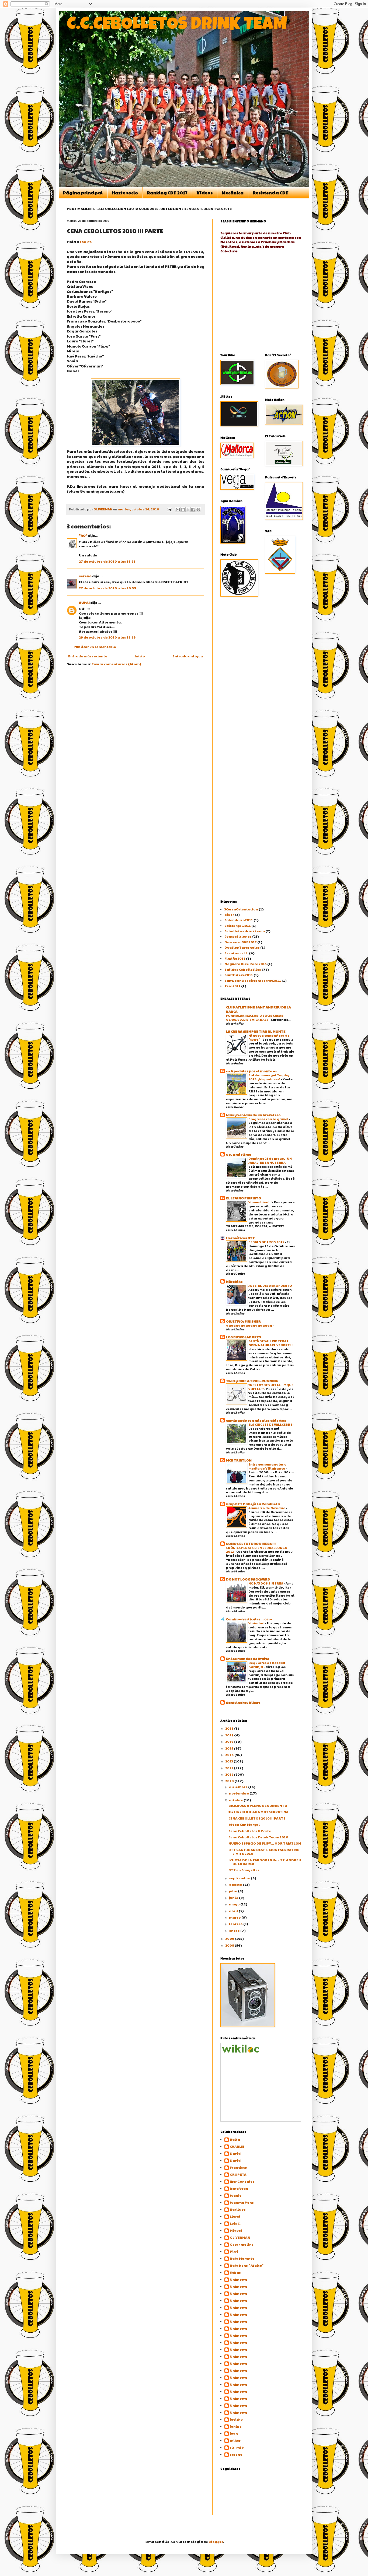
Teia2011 (232, 986)
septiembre (240, 1878)
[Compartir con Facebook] (193, 510)
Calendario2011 (239, 920)
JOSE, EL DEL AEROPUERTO (270, 1285)
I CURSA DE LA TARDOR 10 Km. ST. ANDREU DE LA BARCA (265, 1862)
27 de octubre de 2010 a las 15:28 (107, 561)
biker (229, 914)
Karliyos (238, 2209)
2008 (230, 1945)
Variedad (257, 1623)
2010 (230, 1781)
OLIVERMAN (240, 2237)
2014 (230, 1755)
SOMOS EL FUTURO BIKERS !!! (251, 1544)
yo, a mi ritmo (239, 1154)
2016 (230, 1741)
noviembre (239, 1793)
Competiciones (238, 936)
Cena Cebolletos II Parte (250, 1831)
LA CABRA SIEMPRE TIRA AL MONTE (256, 1031)
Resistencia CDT (271, 193)
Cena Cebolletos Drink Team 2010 (258, 1837)
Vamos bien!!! (260, 1202)
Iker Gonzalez (242, 2181)
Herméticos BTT (240, 1238)
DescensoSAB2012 (241, 942)
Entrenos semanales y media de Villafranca (267, 1466)
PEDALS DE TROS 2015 (267, 1242)
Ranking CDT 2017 (167, 193)
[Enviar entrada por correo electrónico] (169, 509)
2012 (230, 1768)
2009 (230, 1939)
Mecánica (233, 193)
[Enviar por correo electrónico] (178, 510)
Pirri (234, 2251)
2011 (230, 1774)
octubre (236, 1800)
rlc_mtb (237, 2447)
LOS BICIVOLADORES (244, 1337)
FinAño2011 (235, 958)
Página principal (83, 193)
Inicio (140, 656)
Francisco (238, 2167)
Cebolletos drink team (245, 931)
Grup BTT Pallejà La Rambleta (253, 1504)
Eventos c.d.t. (236, 953)
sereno (85, 576)
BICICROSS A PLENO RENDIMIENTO (258, 1806)
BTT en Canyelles (244, 1870)
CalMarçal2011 (238, 926)
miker (235, 2440)
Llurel (235, 2216)
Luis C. (235, 2223)
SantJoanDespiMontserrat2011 (253, 980)
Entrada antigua (188, 656)
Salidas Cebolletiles (243, 969)
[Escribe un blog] (183, 510)
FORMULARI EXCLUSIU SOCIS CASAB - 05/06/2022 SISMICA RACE (256, 1017)
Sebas (235, 2272)
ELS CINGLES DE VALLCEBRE (271, 1424)
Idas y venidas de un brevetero (253, 1115)
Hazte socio (125, 193)
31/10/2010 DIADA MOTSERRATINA (258, 1812)
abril (234, 1911)
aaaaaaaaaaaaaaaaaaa (249, 1325)
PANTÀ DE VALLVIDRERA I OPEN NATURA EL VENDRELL (271, 1343)
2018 (230, 1728)
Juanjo (236, 2195)
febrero (236, 1924)
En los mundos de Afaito (248, 1659)
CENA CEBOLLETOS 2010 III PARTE (257, 1818)
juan (234, 2433)
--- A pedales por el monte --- (251, 1071)
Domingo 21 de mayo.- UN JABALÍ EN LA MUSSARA (270, 1160)
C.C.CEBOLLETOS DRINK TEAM (177, 25)
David (235, 2153)
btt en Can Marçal (244, 1824)
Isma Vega (239, 2188)
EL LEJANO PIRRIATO (244, 1198)
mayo (235, 1904)
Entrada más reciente (88, 656)
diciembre (239, 1787)
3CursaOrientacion (241, 909)
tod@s (86, 242)
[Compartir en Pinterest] (198, 510)
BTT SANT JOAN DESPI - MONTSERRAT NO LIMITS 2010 (264, 1852)
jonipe (236, 2426)
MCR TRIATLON (239, 1460)
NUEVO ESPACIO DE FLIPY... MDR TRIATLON (265, 1843)
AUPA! (84, 602)
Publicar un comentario (95, 647)
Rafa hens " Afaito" (247, 2265)
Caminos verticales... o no (249, 1619)
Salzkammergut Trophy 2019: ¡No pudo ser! (269, 1077)
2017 (230, 1735)
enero (235, 1930)
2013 (229, 1761)
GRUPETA (238, 2174)
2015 (230, 1748)
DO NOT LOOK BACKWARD (248, 1579)
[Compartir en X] (188, 510)
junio (234, 1898)
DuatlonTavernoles (242, 947)
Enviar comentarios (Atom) (116, 664)
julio (233, 1891)
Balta (235, 2139)
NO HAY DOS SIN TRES (266, 1583)
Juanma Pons (242, 2202)
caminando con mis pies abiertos (256, 1420)
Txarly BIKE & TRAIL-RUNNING (252, 1381)
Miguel (236, 2230)
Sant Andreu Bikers (243, 1702)
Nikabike (234, 1281)
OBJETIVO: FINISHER (243, 1321)
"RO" (83, 535)
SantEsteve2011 (239, 975)
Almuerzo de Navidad (267, 1508)
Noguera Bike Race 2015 (246, 964)
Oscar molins (242, 2244)
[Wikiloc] (241, 2051)
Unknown (238, 2279)
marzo (235, 1917)
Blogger (216, 2542)
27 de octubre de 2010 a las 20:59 (107, 588)
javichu (236, 2419)
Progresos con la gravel (269, 1119)
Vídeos (205, 193)
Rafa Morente (242, 2258)
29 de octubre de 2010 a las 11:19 (107, 637)
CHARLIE (237, 2146)
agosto (236, 1884)
